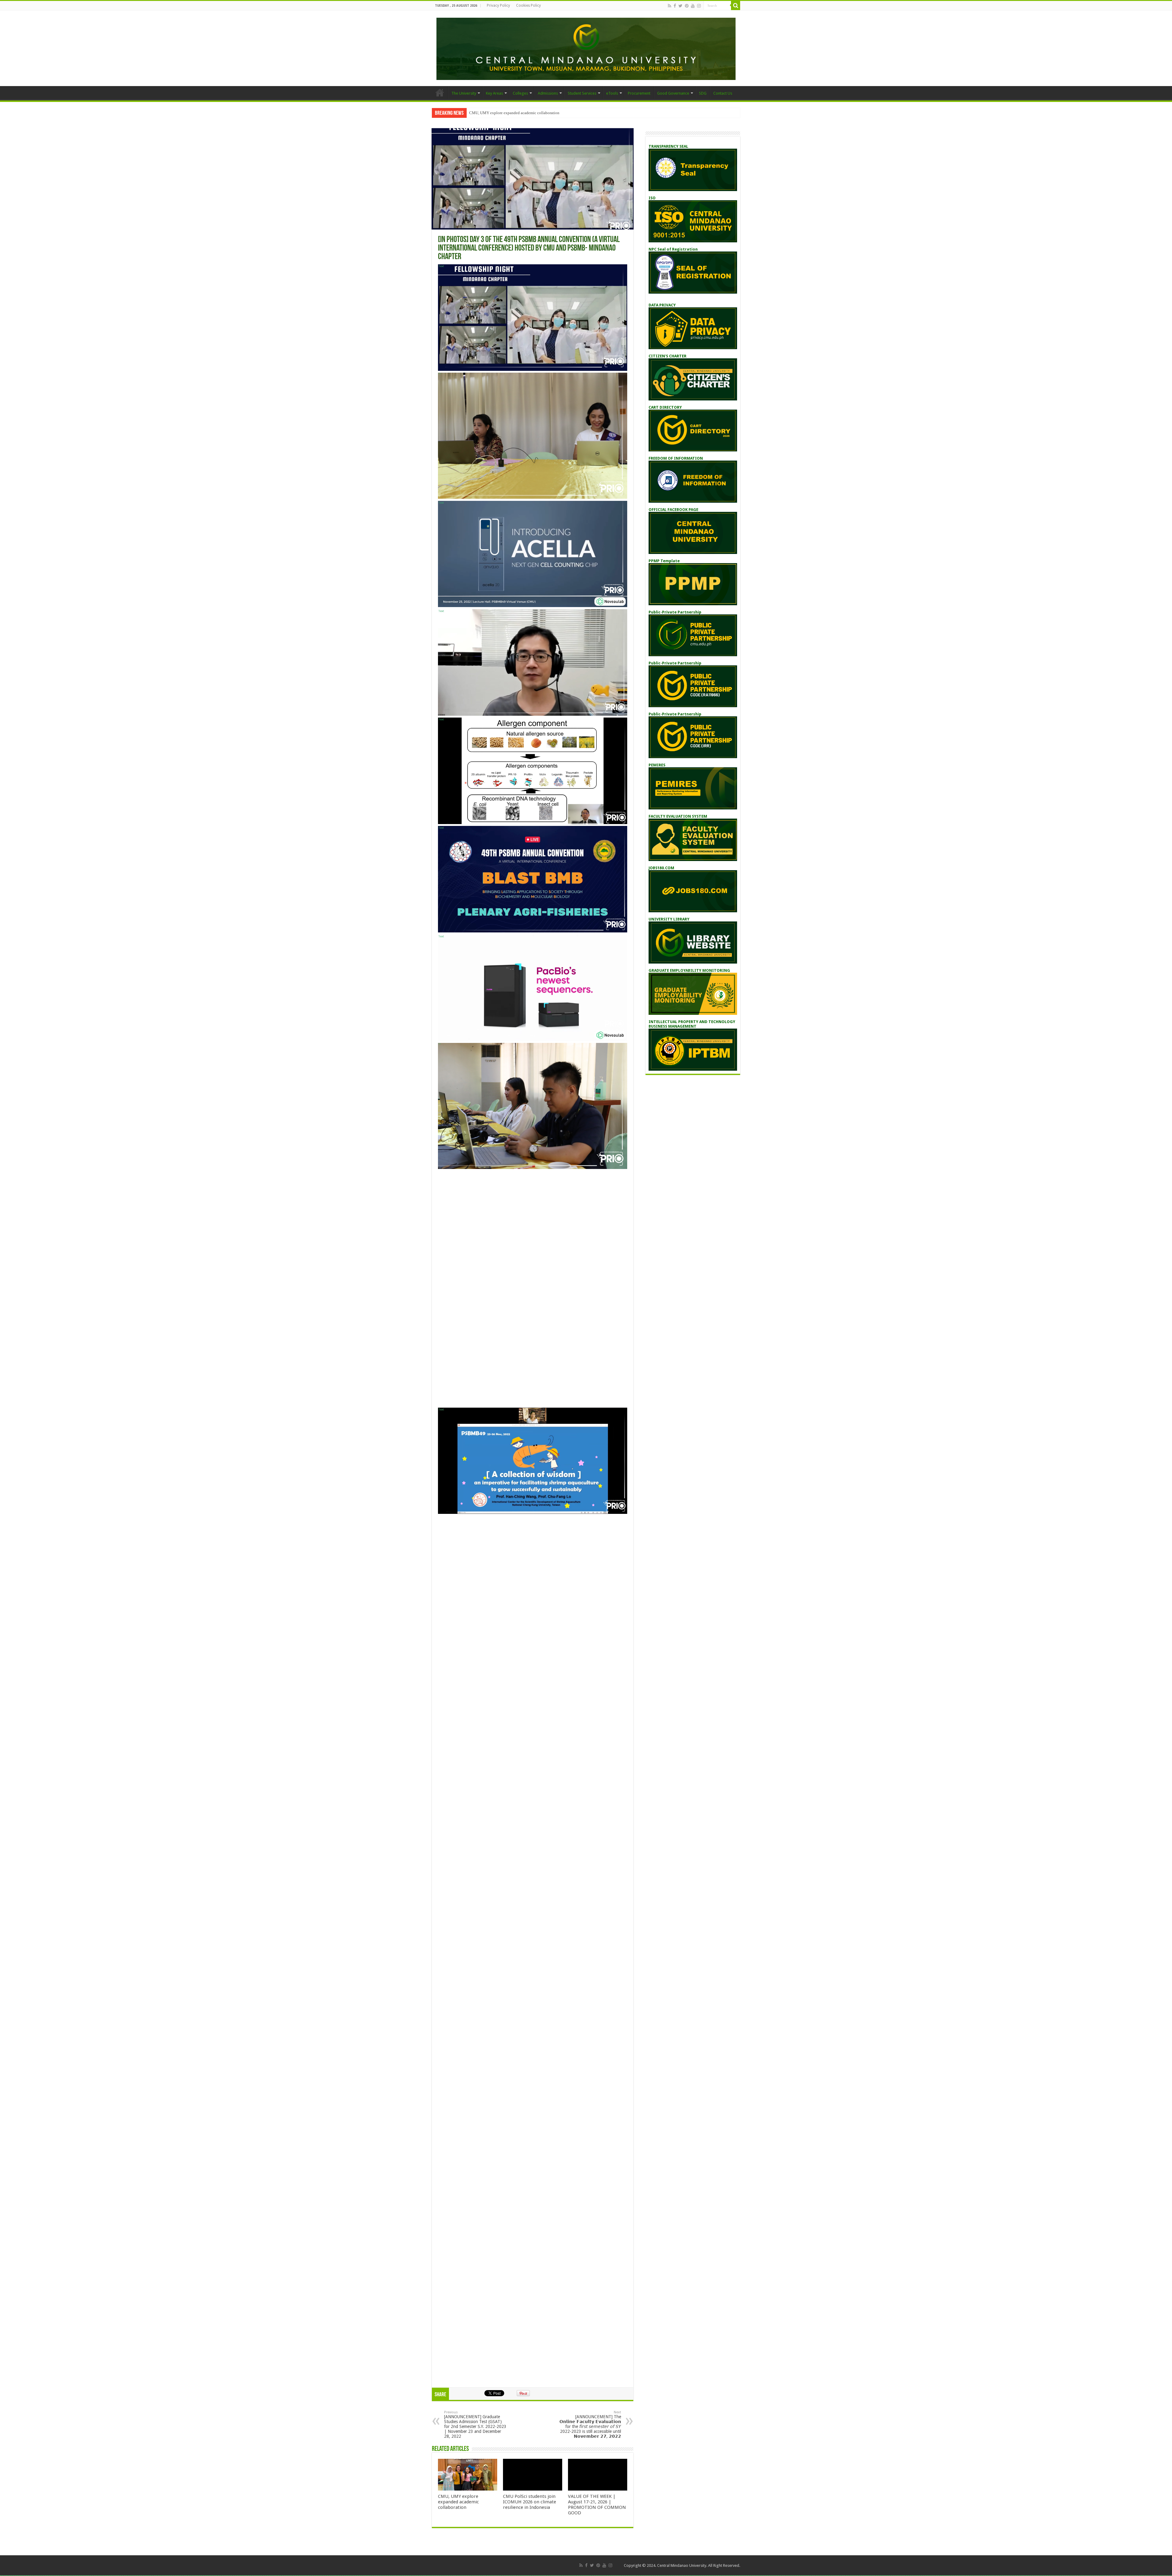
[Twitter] (680, 6)
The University (464, 93)
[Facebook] (675, 6)
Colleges (520, 93)
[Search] (736, 5)
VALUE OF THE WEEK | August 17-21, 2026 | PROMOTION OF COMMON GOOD (597, 2505)
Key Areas (494, 93)
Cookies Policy (528, 5)
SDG (703, 93)
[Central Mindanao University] (586, 48)
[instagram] (699, 6)
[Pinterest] (687, 6)
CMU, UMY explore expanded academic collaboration (458, 2502)
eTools (612, 93)
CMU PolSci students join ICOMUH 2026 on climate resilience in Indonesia (532, 113)
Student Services (582, 93)
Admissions (548, 93)
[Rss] (669, 6)
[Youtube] (693, 6)
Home (440, 92)
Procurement (639, 93)
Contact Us (723, 93)
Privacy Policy (498, 5)
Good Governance (673, 93)
